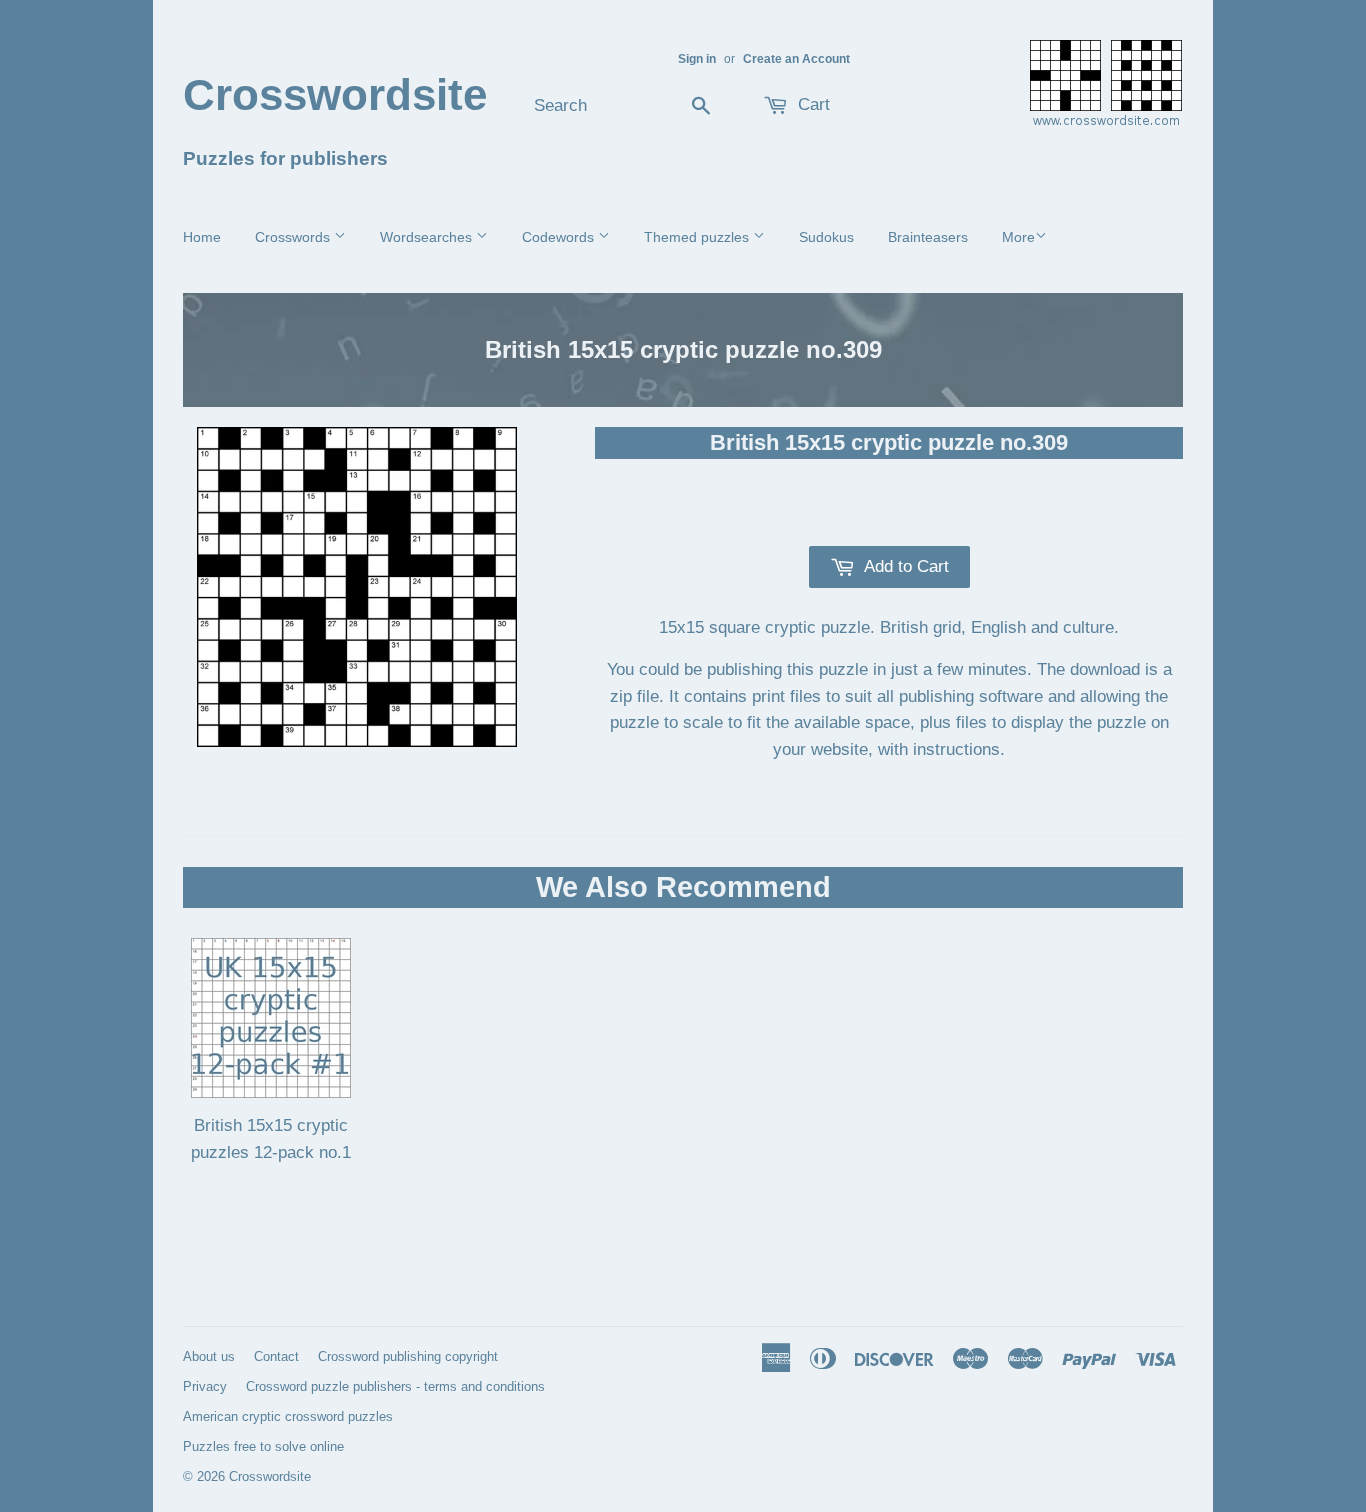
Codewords (560, 237)
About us (209, 1356)
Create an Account (796, 59)
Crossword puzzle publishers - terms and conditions (395, 1386)
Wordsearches (428, 237)
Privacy (205, 1386)
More (1018, 237)
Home (202, 237)
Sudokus (826, 237)
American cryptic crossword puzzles (288, 1416)
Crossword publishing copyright (408, 1356)
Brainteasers (928, 237)
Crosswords (294, 237)
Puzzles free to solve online (263, 1446)
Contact (276, 1356)
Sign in (697, 59)
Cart (811, 104)
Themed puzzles (698, 237)
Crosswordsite (335, 94)
